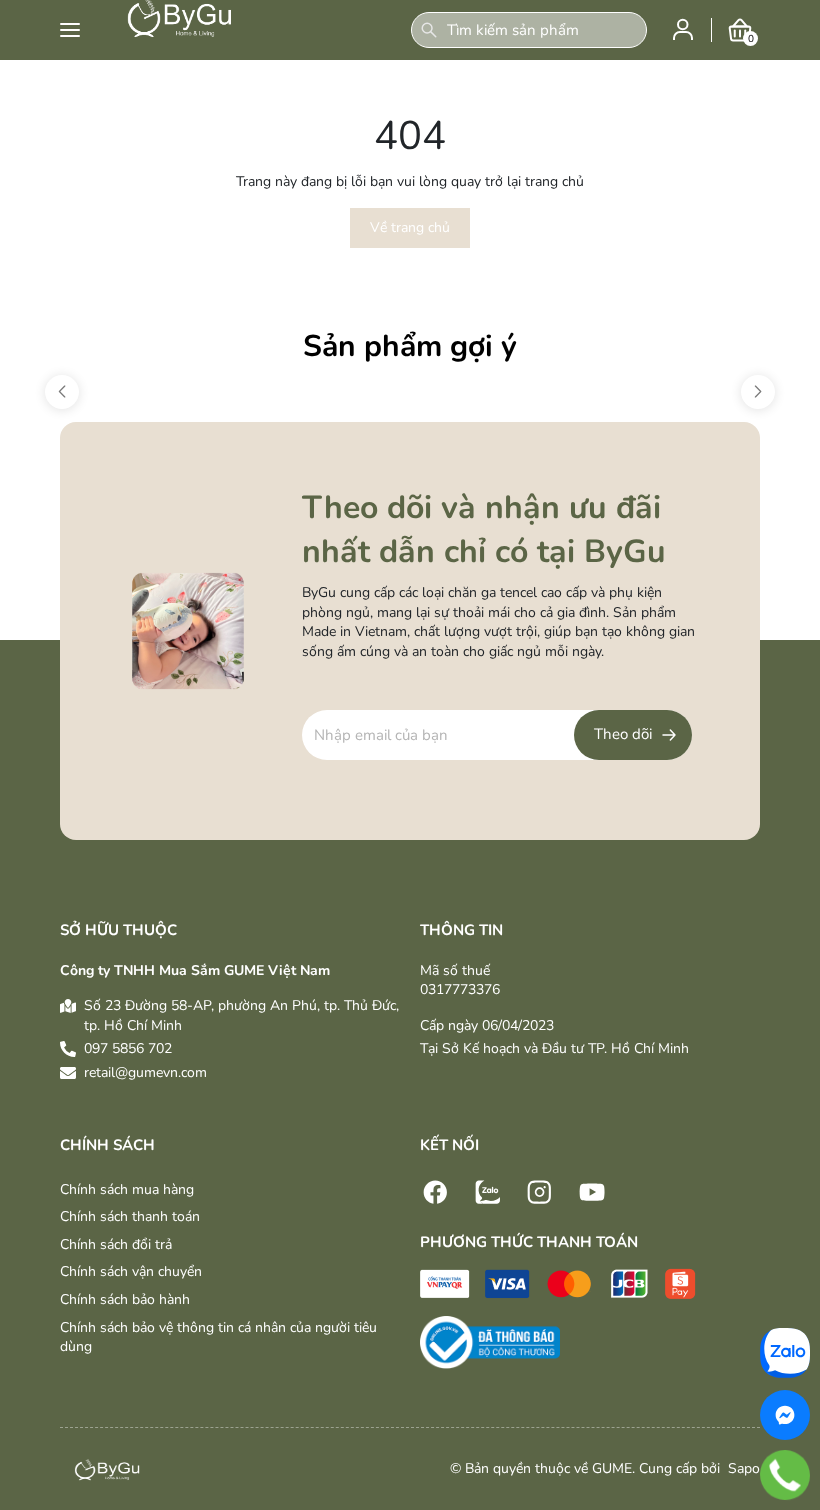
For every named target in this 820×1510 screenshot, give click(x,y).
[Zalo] (488, 1190)
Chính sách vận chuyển (131, 1271)
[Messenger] (785, 1415)
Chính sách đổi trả (116, 1244)
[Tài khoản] (683, 28)
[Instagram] (540, 1190)
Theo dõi (623, 734)
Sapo (742, 1468)
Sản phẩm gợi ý (410, 346)
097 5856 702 (128, 1048)
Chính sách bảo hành (125, 1299)
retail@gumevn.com (145, 1072)
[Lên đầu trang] (795, 1310)
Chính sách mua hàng (127, 1189)
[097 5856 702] (785, 1475)
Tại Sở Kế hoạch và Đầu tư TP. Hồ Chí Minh (554, 1048)
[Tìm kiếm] (429, 30)
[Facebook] (436, 1190)
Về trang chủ (410, 227)
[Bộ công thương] (490, 1341)
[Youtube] (592, 1190)
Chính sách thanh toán (130, 1216)
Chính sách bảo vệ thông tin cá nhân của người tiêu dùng (218, 1337)
